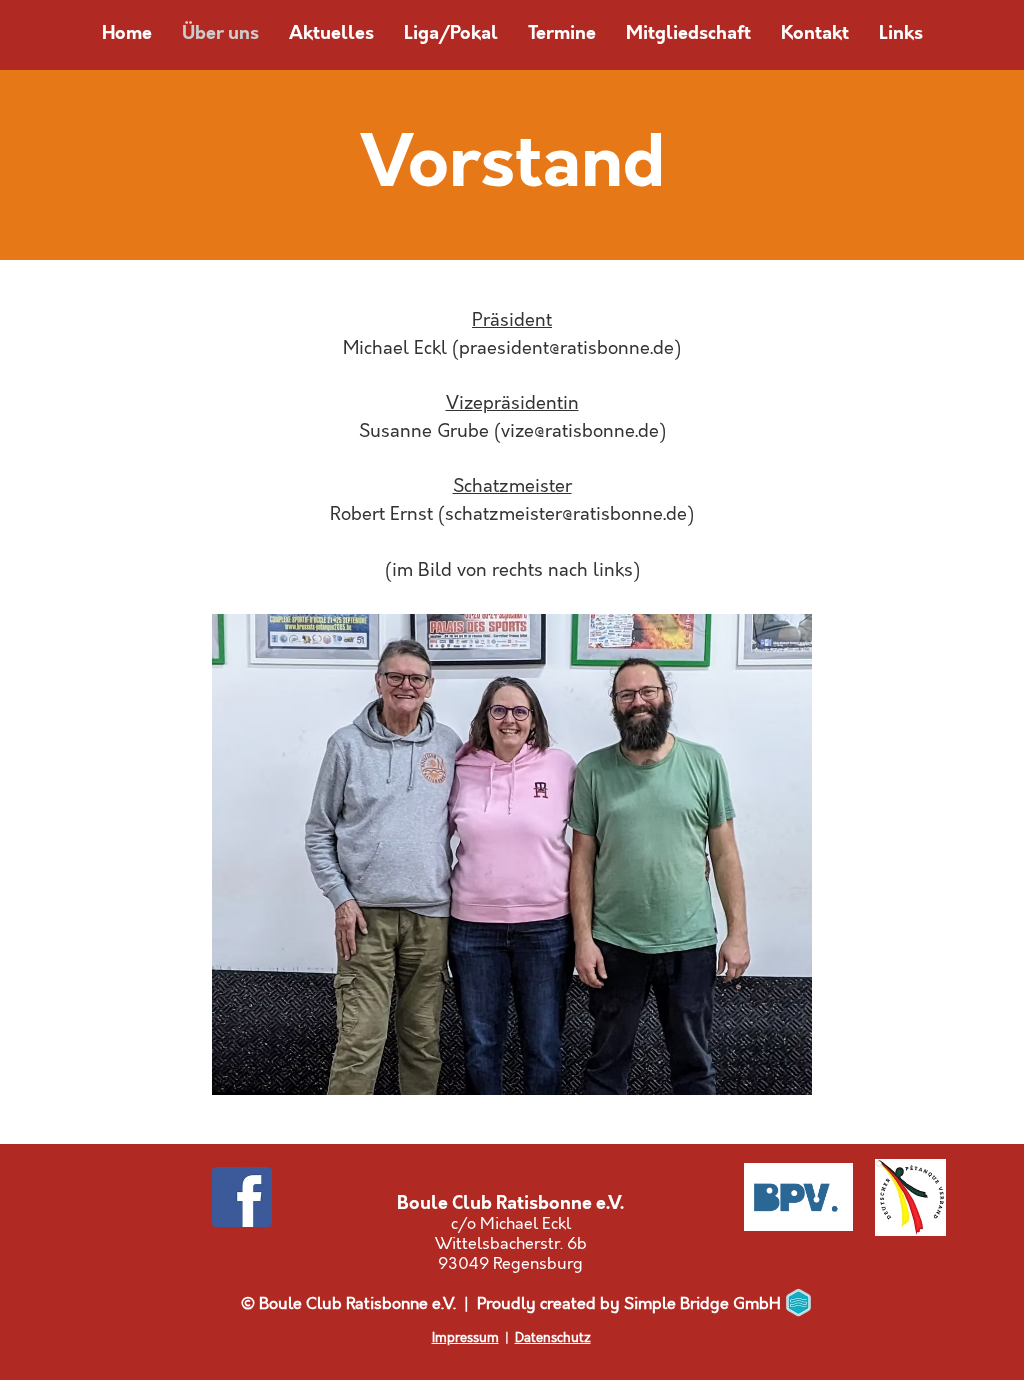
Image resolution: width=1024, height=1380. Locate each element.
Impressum (465, 1338)
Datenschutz (553, 1338)
